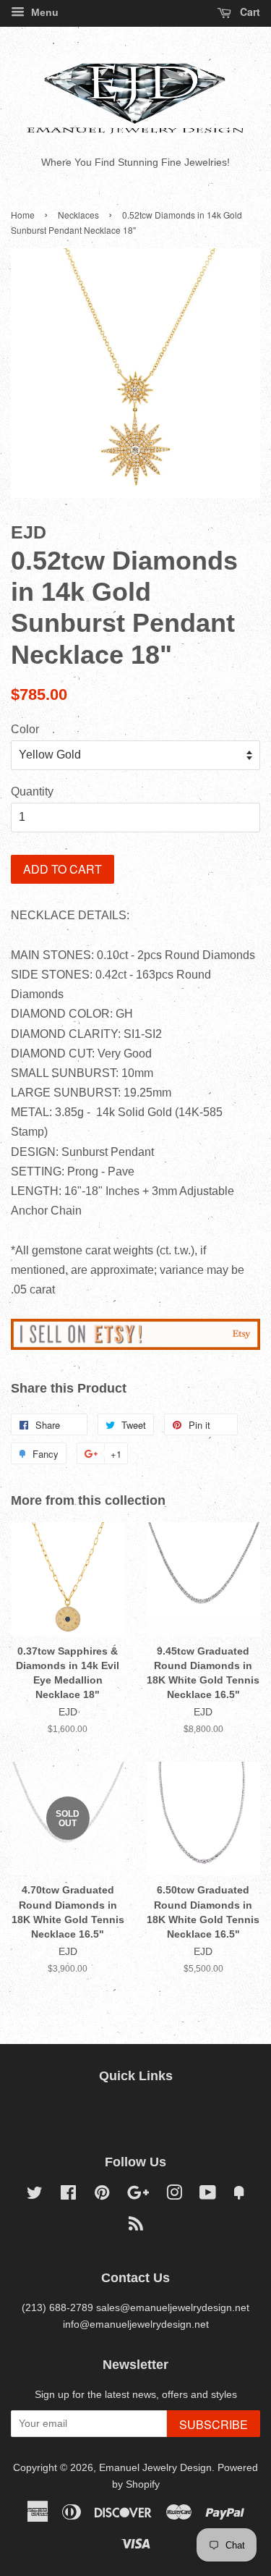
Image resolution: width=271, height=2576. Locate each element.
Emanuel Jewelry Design (155, 2468)
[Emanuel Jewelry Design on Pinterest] (102, 2196)
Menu (43, 12)
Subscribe (214, 2424)
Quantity (32, 791)
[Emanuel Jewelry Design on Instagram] (174, 2196)
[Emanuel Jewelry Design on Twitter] (35, 2196)
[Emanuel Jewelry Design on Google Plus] (138, 2196)
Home (23, 215)
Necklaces (78, 215)
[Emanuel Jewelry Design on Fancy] (239, 2196)
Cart (249, 12)
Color (25, 729)
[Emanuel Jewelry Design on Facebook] (68, 2196)
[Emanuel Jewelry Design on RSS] (136, 2227)
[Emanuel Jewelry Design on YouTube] (208, 2196)
